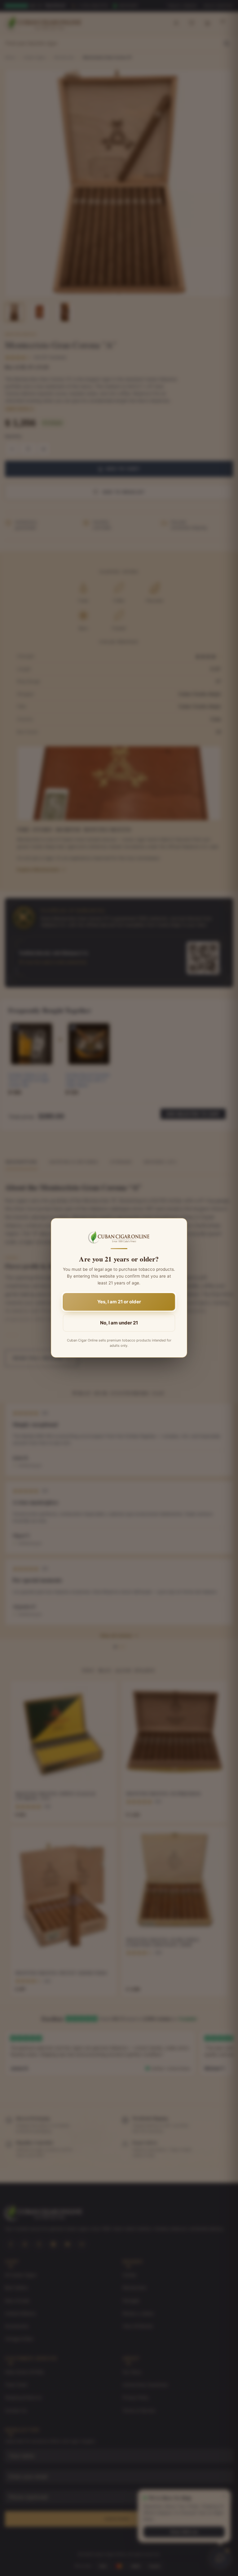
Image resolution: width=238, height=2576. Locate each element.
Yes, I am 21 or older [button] (119, 1302)
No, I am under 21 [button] (119, 1323)
